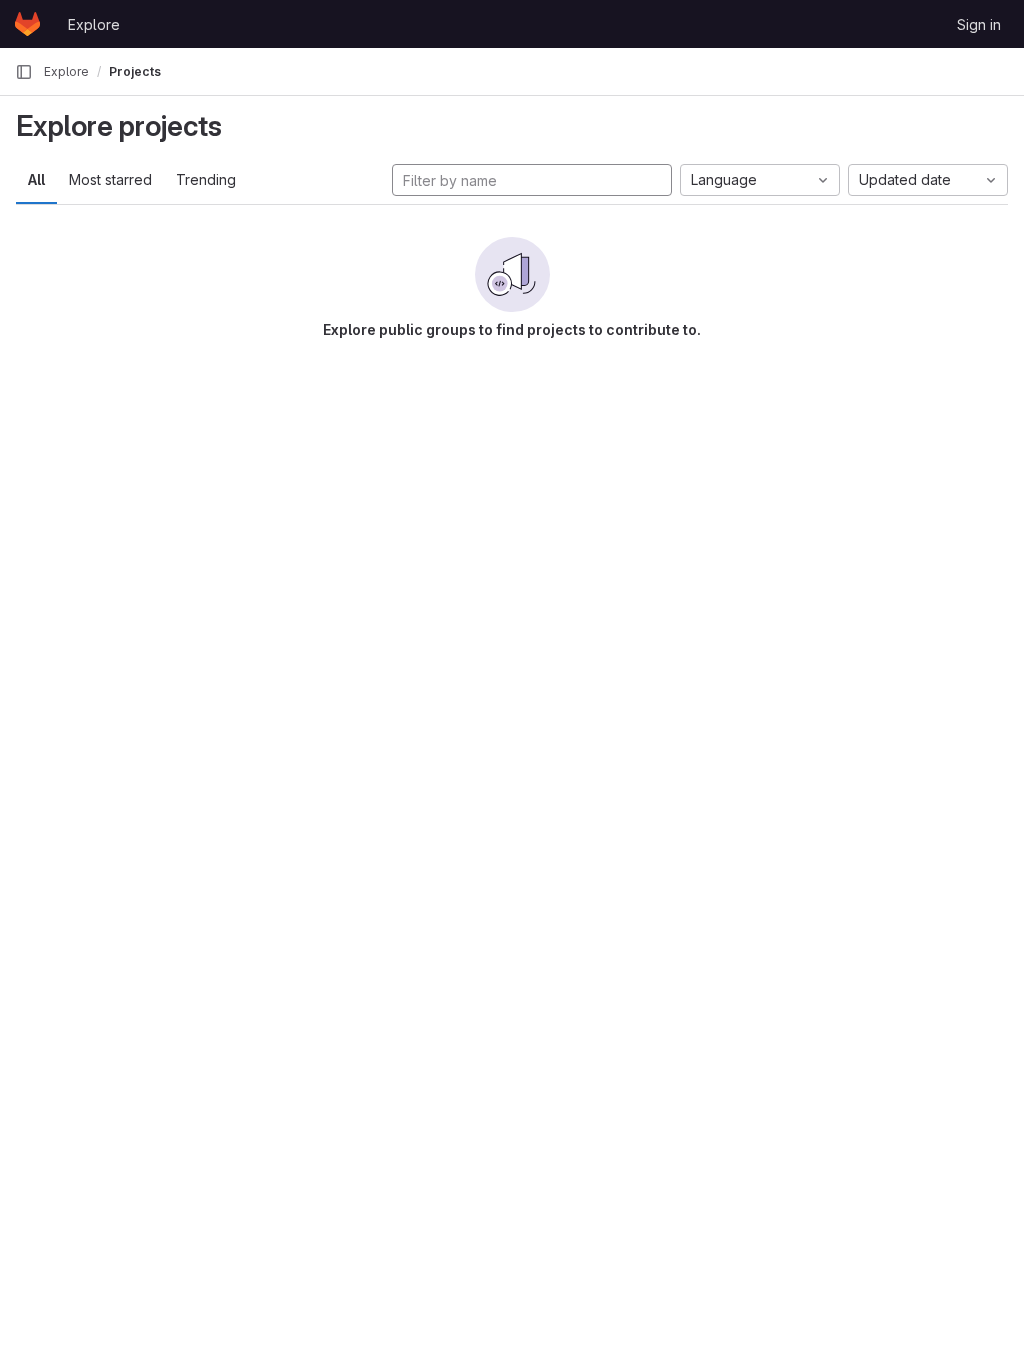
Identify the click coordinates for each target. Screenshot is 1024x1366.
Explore (94, 24)
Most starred (110, 179)
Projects (135, 71)
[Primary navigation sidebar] (24, 72)
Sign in (979, 24)
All (36, 179)
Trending (206, 179)
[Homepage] (27, 24)
